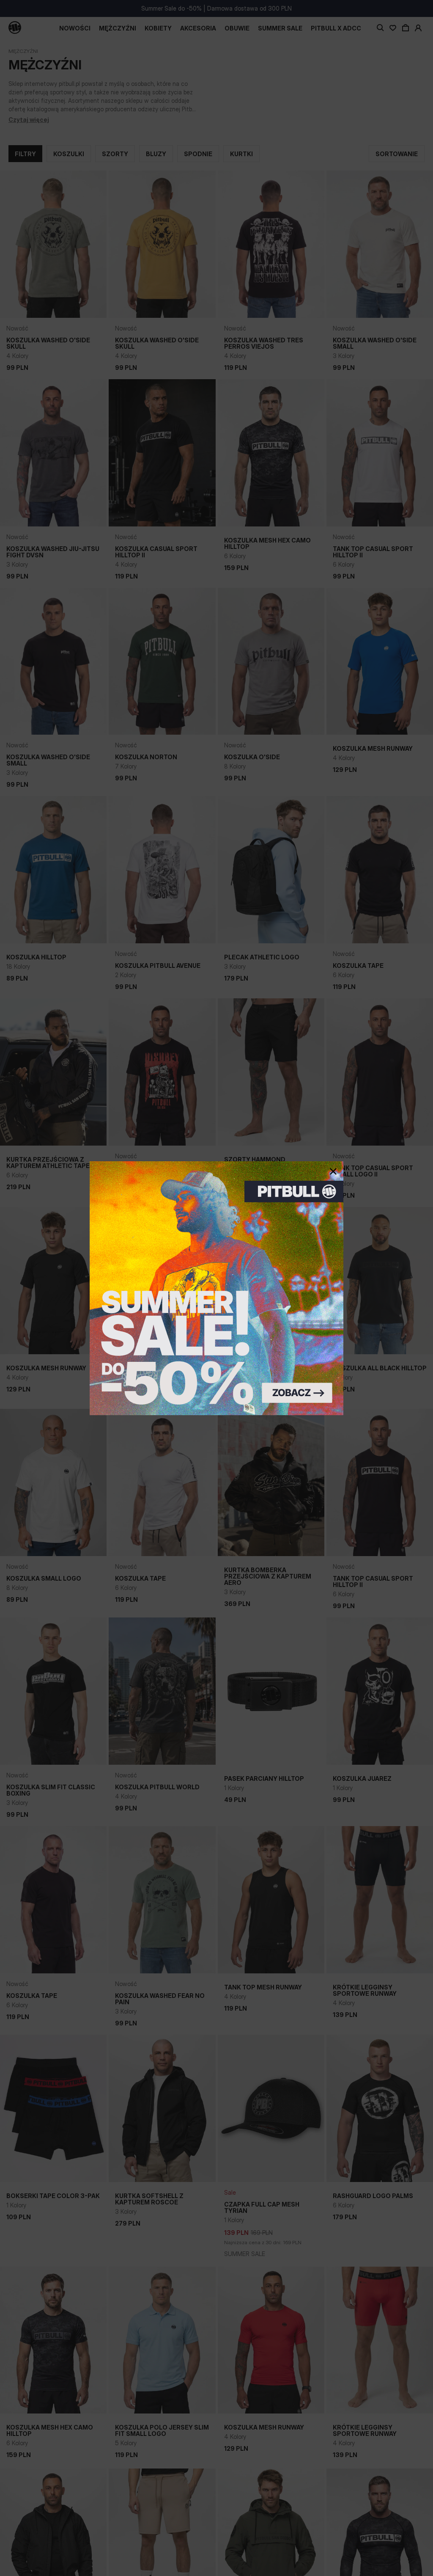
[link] (216, 1288)
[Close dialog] (333, 1171)
